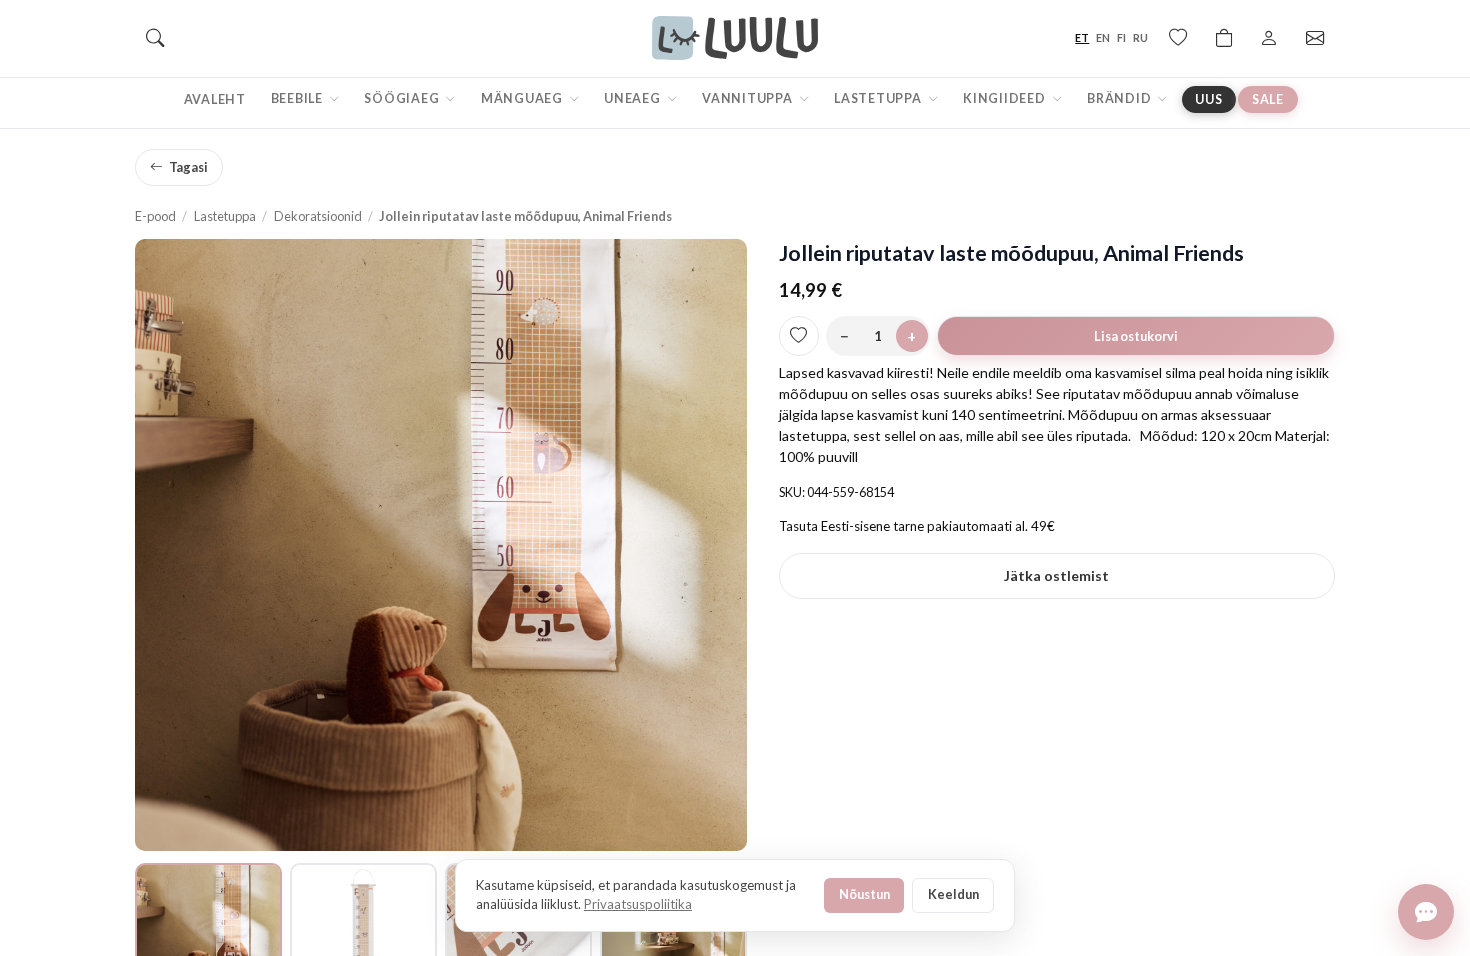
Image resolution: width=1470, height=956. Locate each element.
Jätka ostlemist (1056, 575)
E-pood (155, 216)
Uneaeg (633, 98)
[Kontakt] (1315, 38)
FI (1121, 37)
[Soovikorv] (1178, 38)
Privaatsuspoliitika (638, 904)
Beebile (298, 98)
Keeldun (953, 894)
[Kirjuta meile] (1426, 912)
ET (1082, 37)
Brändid (1120, 98)
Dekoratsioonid (318, 216)
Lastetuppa (879, 98)
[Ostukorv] (1224, 38)
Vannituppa (748, 98)
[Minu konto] (1269, 38)
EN (1103, 37)
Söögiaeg (403, 98)
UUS (1208, 99)
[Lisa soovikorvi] (799, 336)
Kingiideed (1005, 98)
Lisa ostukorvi (1136, 336)
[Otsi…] (155, 38)
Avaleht (215, 99)
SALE (1268, 99)
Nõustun (864, 894)
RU (1140, 37)
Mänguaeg (523, 98)
